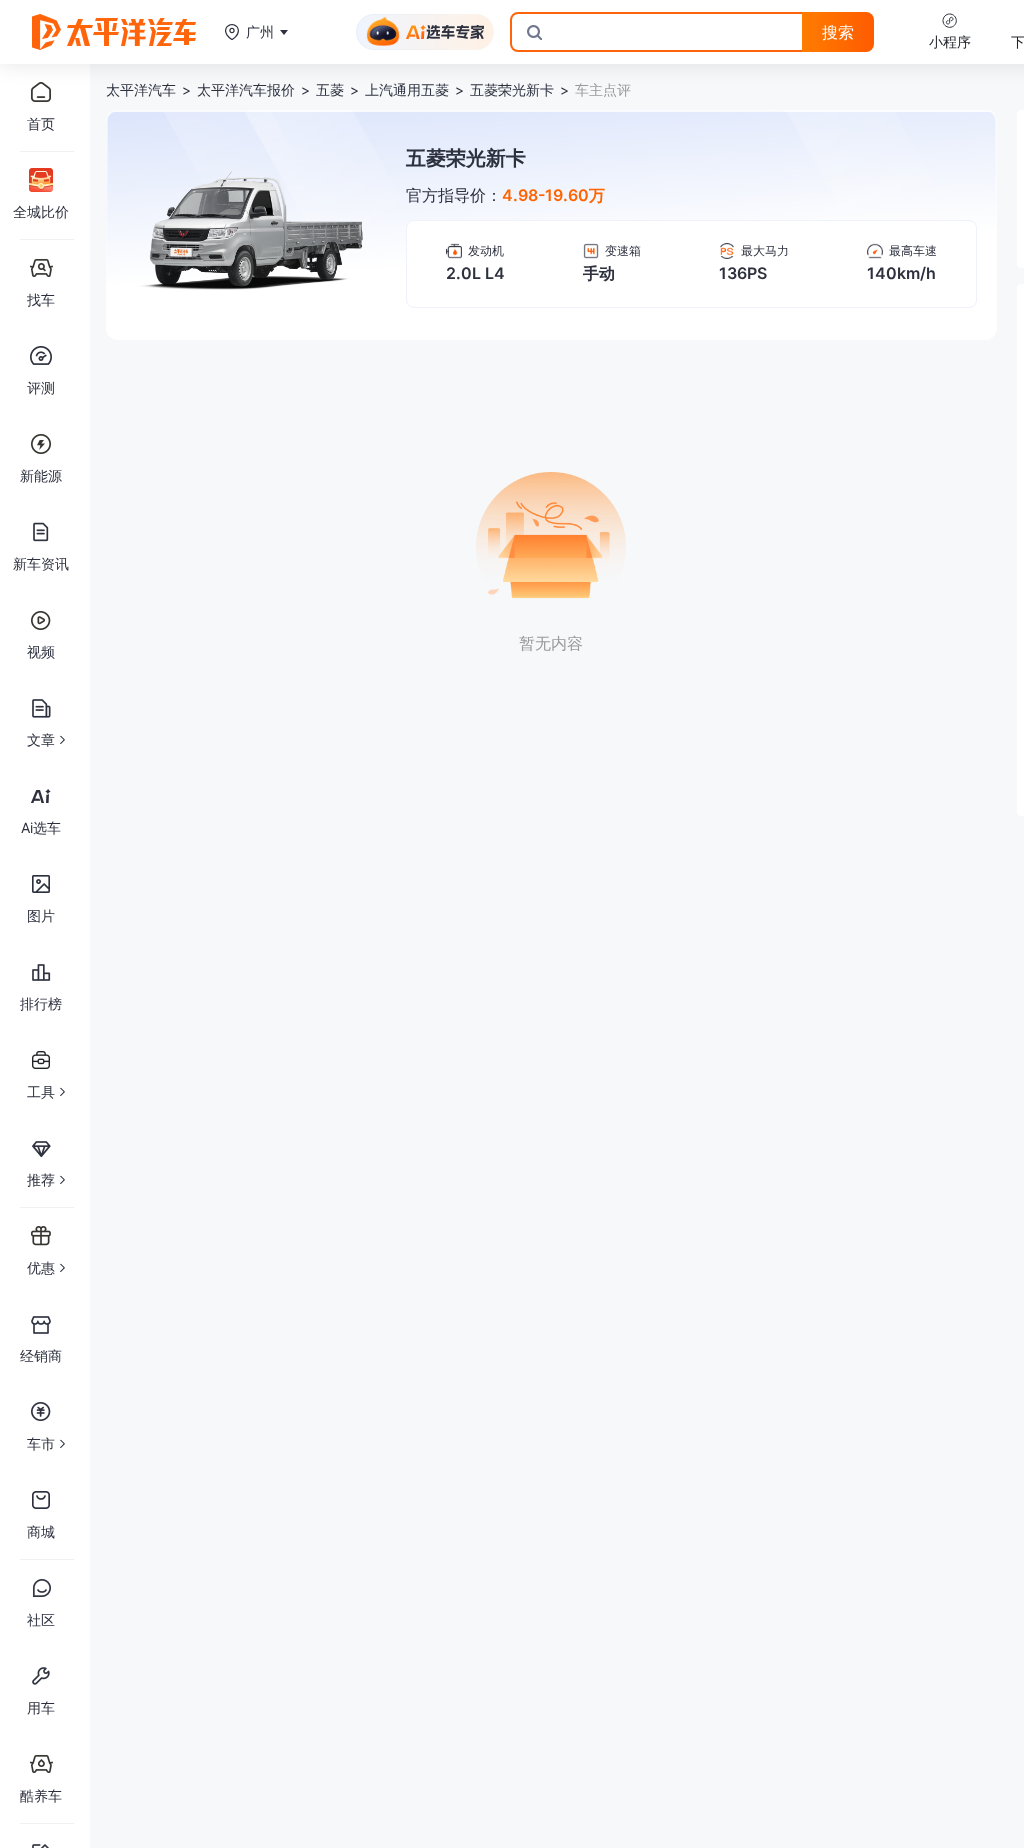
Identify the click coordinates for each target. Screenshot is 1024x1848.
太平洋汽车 (141, 89)
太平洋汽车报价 (246, 89)
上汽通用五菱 (407, 89)
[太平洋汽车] (114, 32)
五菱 (330, 89)
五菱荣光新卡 (512, 89)
